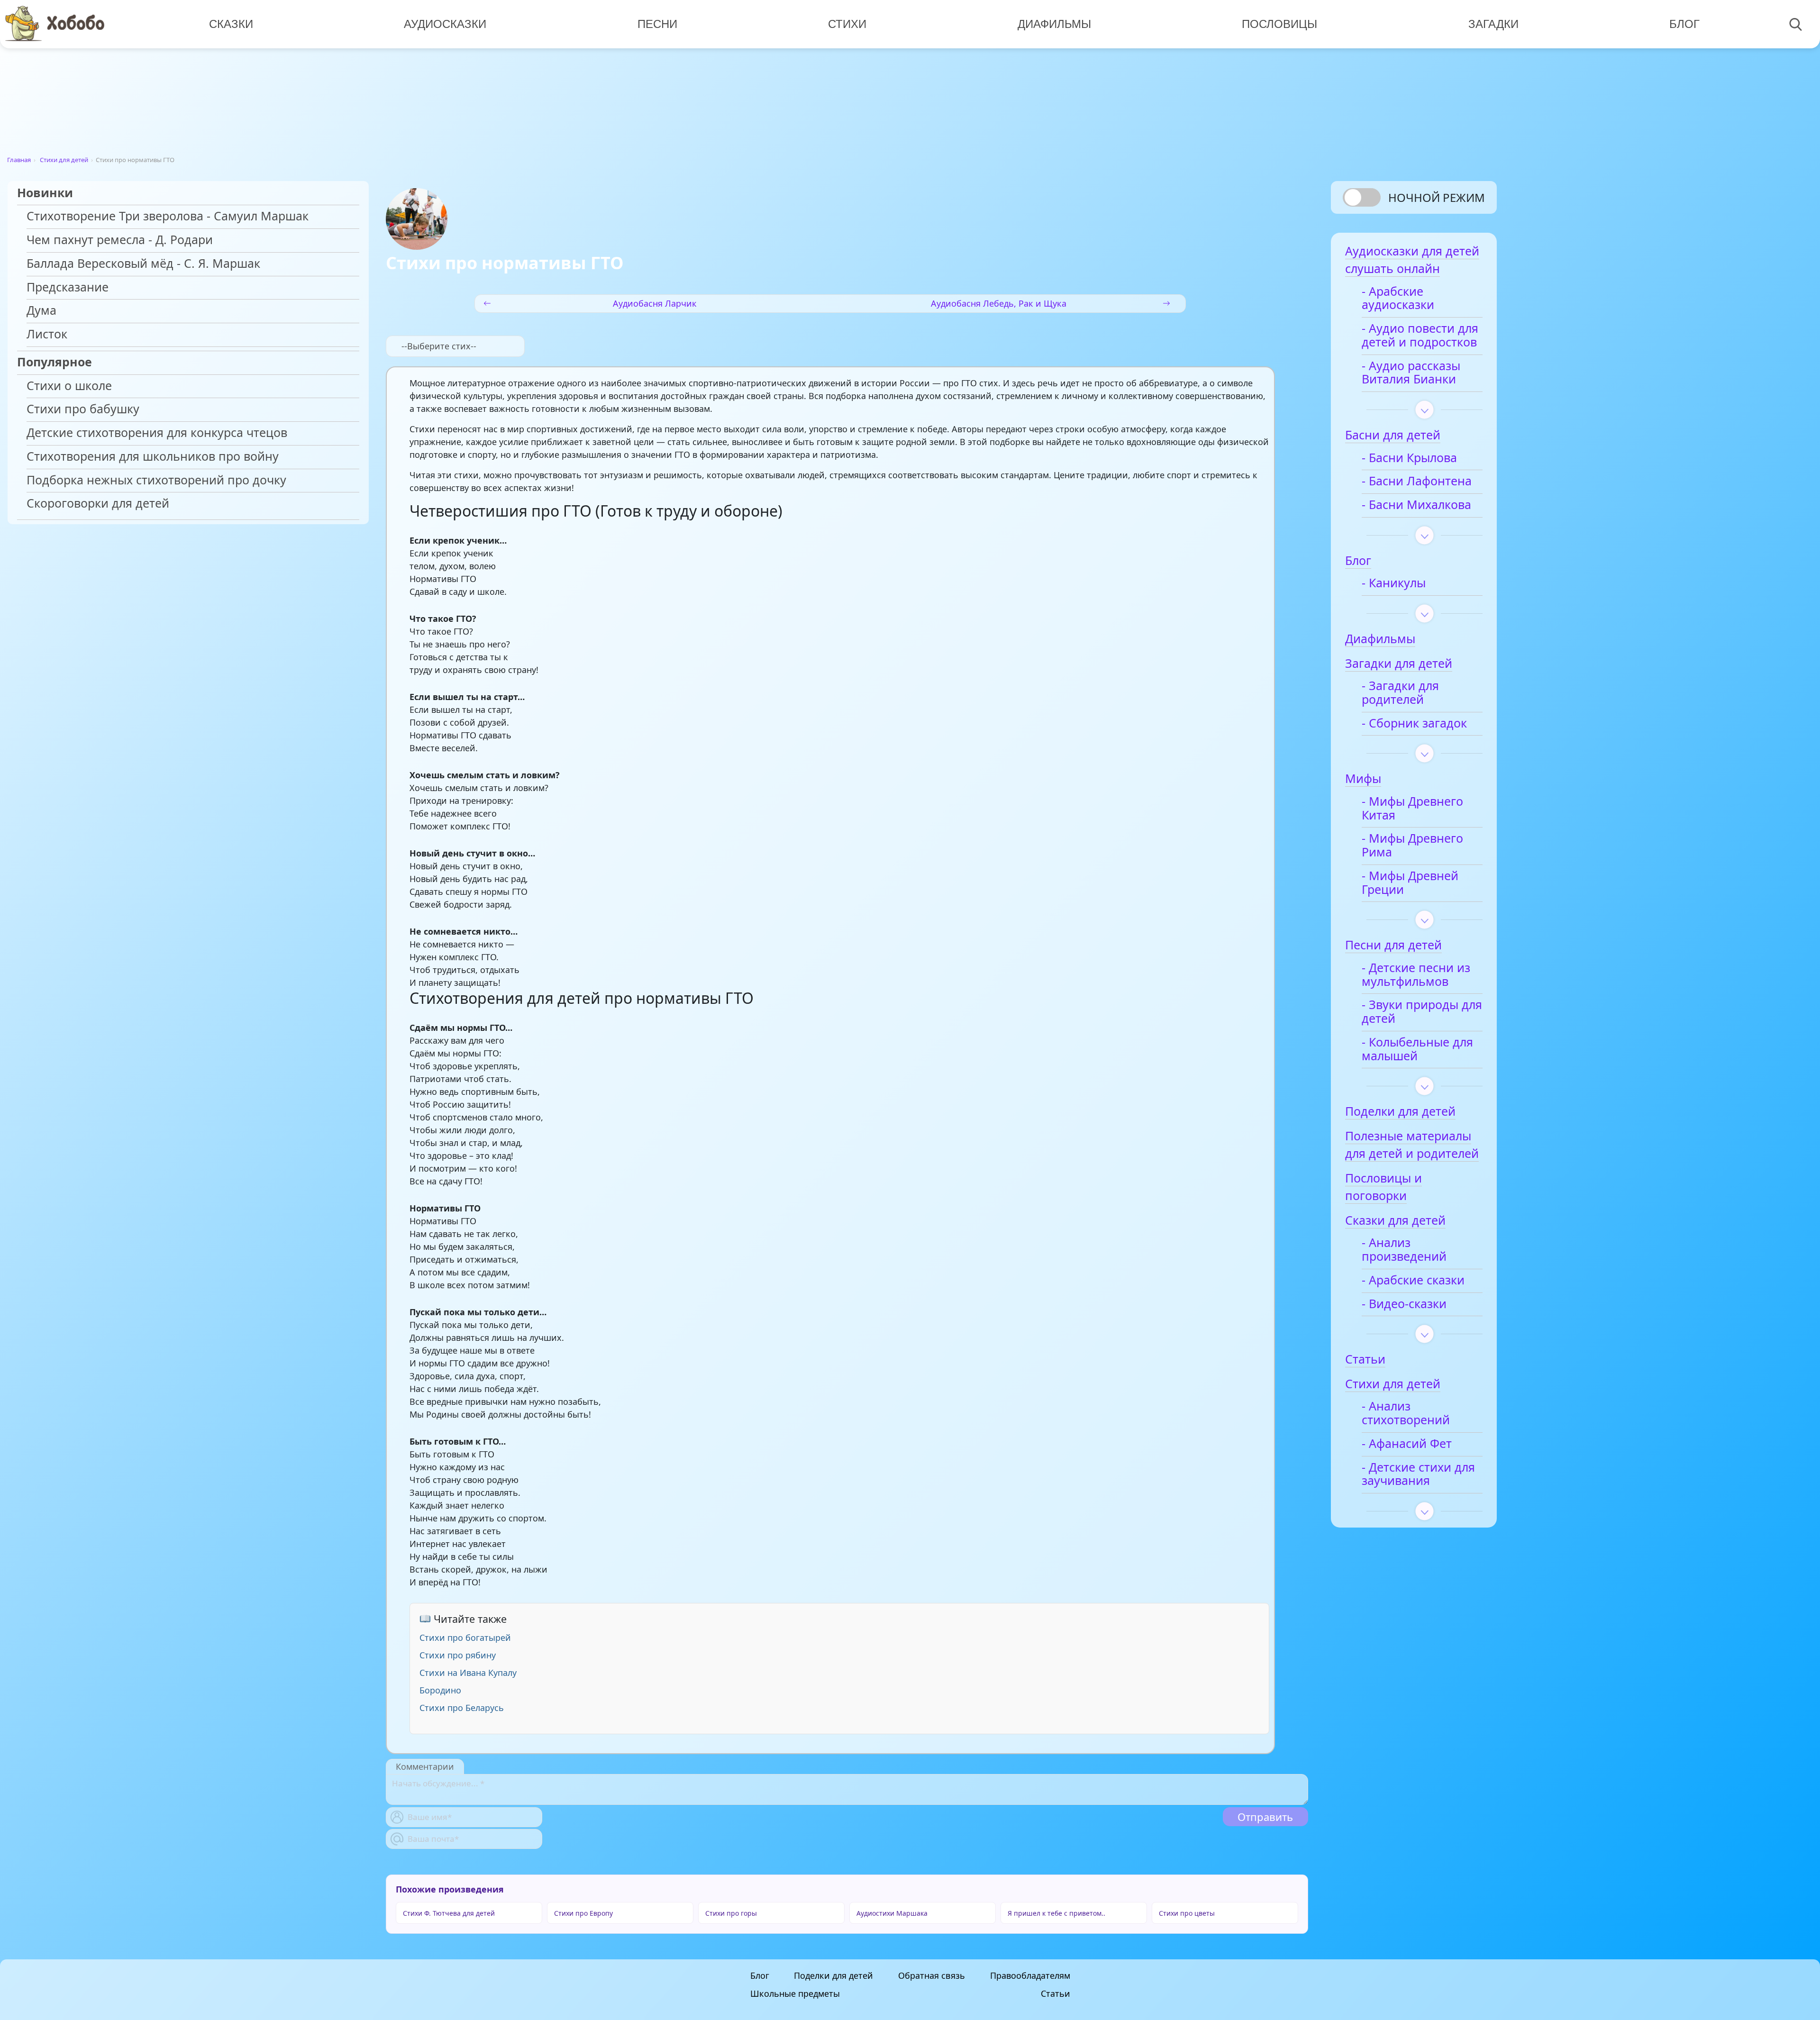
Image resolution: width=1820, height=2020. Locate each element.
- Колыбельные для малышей (1417, 1049)
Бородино (440, 1690)
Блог (1684, 24)
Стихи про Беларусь (462, 1708)
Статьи (1056, 1993)
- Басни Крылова (1409, 458)
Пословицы (1279, 24)
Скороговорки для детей (98, 504)
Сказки (231, 24)
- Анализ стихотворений (1406, 1413)
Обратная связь (932, 1975)
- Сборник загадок (1414, 723)
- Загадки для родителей (1400, 693)
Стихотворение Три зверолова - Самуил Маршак (168, 216)
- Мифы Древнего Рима (1412, 846)
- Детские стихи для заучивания (1418, 1474)
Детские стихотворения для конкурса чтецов (157, 433)
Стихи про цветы (1187, 1913)
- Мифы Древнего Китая (1412, 809)
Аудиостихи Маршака (892, 1913)
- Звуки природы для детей (1422, 1012)
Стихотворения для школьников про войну (153, 457)
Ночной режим (1437, 197)
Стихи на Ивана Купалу (468, 1673)
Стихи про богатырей (465, 1638)
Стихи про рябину (458, 1655)
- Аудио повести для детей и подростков (1420, 336)
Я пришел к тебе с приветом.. (1056, 1913)
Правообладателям (1030, 1975)
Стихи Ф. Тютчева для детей (449, 1913)
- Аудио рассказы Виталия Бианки (1411, 373)
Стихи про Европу (583, 1913)
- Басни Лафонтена (1417, 481)
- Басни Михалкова (1416, 505)
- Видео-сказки (1404, 1304)
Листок (47, 334)
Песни (657, 24)
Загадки (1493, 24)
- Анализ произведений (1404, 1250)
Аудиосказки (445, 24)
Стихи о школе (69, 386)
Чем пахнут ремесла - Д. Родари (120, 240)
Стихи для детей (64, 160)
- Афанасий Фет (1407, 1444)
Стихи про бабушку (83, 409)
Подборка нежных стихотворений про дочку (156, 480)
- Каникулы (1394, 583)
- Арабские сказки (1413, 1280)
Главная (19, 160)
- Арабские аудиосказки (1398, 299)
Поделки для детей (833, 1975)
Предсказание (68, 287)
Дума (41, 311)
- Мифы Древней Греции (1410, 883)
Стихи (847, 24)
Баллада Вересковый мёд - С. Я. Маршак (143, 264)
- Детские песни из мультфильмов (1416, 975)
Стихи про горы (731, 1913)
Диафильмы (1054, 24)
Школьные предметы (795, 1993)
